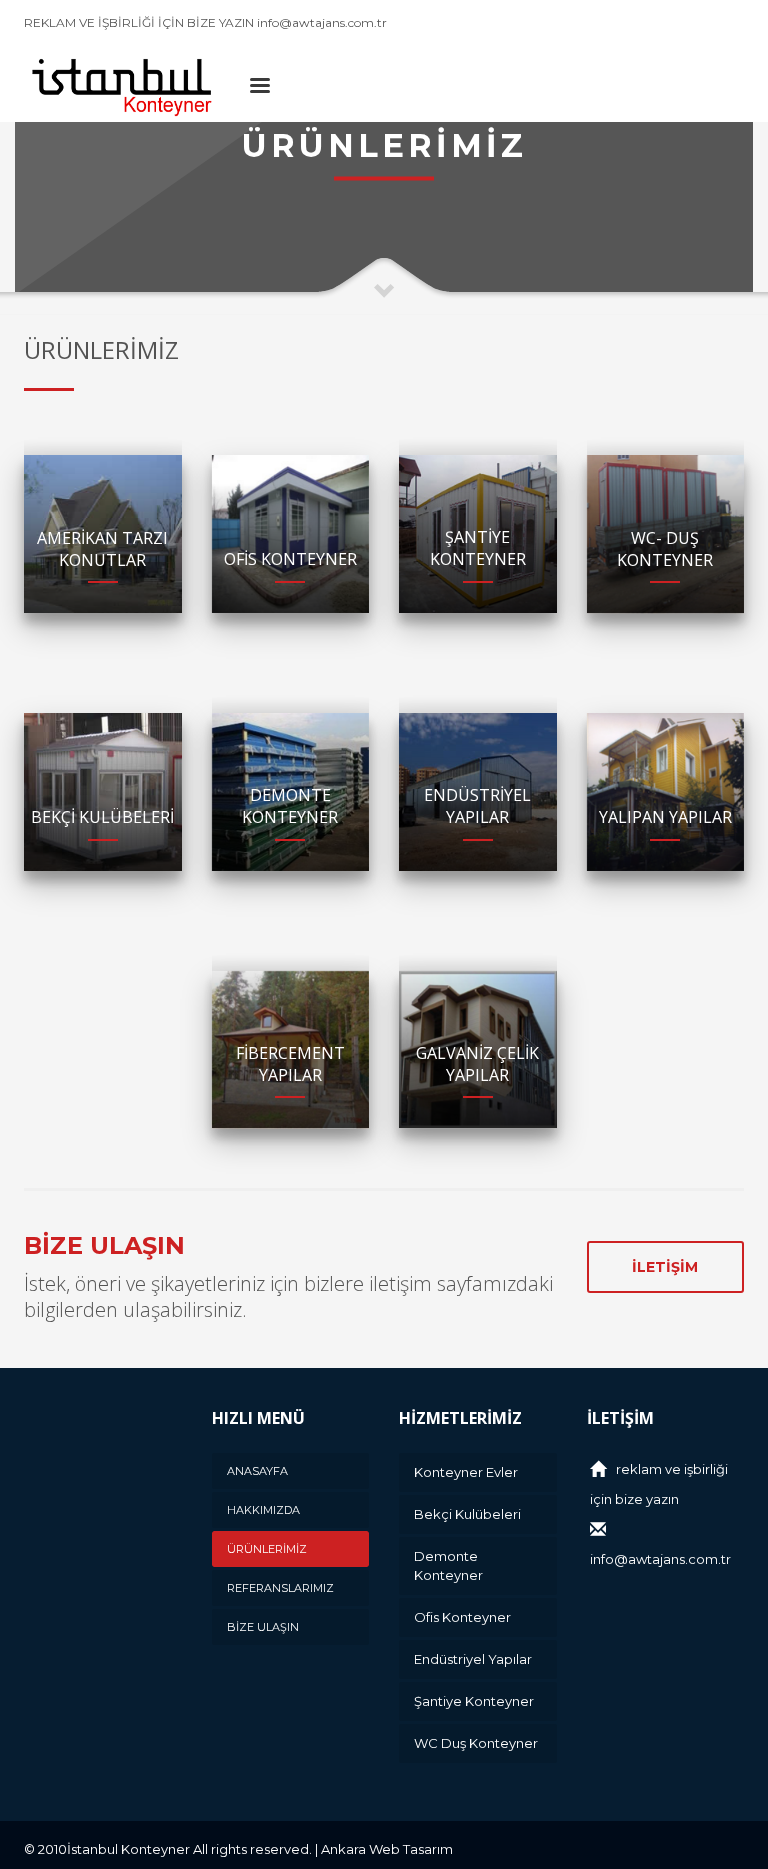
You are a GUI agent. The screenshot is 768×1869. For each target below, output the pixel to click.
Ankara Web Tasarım (387, 1849)
